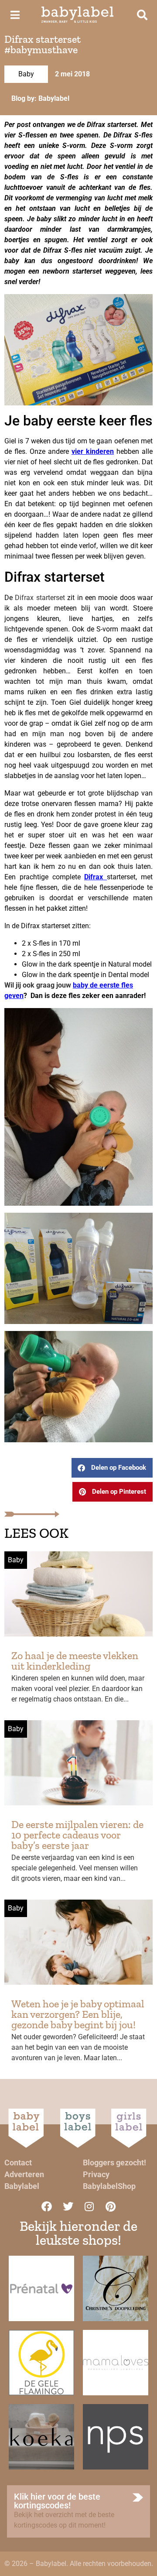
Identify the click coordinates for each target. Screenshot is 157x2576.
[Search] (142, 15)
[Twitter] (68, 2206)
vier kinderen (93, 451)
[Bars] (15, 15)
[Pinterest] (111, 2206)
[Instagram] (89, 2206)
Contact (18, 2163)
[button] (112, 1468)
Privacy (96, 2174)
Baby (26, 74)
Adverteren (24, 2174)
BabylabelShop (109, 2186)
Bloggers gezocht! (114, 2163)
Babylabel (22, 2186)
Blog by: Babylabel (40, 98)
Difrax (94, 877)
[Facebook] (47, 2206)
